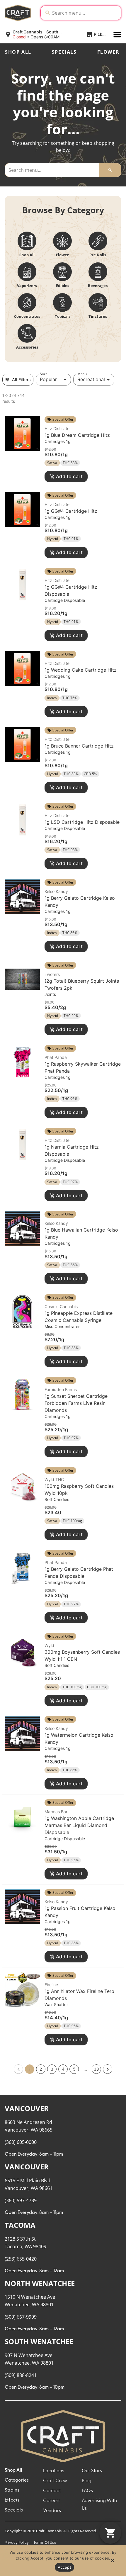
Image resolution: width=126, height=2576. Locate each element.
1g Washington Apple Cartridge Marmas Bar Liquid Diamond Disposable (79, 1825)
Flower (108, 52)
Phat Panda (56, 1057)
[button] (57, 35)
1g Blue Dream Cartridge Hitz (77, 435)
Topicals (63, 316)
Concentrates (27, 316)
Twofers (52, 974)
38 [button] (96, 2069)
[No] (112, 2562)
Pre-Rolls (98, 255)
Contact (52, 2491)
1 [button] (30, 2069)
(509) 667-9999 (21, 2317)
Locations (54, 2471)
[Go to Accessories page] (27, 333)
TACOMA (20, 2225)
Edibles (63, 286)
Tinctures (98, 316)
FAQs (87, 2491)
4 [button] (63, 2069)
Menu (82, 374)
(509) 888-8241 (21, 2375)
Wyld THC (54, 1479)
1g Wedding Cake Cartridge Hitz (81, 670)
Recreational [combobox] (91, 379)
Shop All (18, 52)
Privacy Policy (17, 2543)
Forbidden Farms (61, 1389)
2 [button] (41, 2069)
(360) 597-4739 (21, 2200)
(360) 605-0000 (21, 2142)
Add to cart (69, 476)
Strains (12, 2490)
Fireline (51, 1985)
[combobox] (85, 13)
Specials (64, 52)
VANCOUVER (27, 2108)
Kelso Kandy (56, 891)
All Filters (21, 379)
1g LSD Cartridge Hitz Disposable (82, 822)
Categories (17, 2480)
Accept (64, 2567)
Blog (87, 2481)
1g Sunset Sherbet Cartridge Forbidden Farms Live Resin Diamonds (76, 1403)
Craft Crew (55, 2481)
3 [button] (52, 2069)
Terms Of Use (45, 2543)
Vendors (52, 2511)
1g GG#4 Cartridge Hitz (71, 511)
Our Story (92, 2471)
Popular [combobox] (48, 379)
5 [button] (74, 2069)
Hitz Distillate (57, 428)
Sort (43, 374)
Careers (52, 2501)
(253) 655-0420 (21, 2259)
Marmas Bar (56, 1812)
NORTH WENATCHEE (40, 2283)
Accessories (27, 347)
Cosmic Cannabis (61, 1306)
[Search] (110, 170)
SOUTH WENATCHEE (39, 2341)
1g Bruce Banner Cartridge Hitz (79, 746)
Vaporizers (27, 286)
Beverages (98, 286)
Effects (12, 2500)
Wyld (49, 1645)
